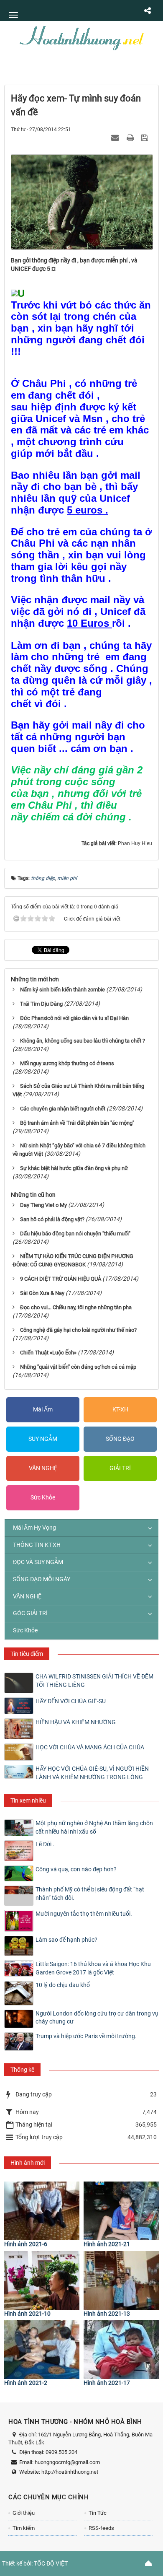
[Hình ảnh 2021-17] (121, 2350)
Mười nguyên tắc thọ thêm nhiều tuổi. (84, 1914)
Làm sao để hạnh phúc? (66, 1940)
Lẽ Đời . (45, 1844)
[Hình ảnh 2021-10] (42, 2280)
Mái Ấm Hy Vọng (34, 1528)
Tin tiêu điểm (27, 1654)
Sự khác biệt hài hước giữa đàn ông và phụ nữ (74, 1168)
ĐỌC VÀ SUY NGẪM (38, 1562)
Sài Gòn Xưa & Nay (42, 1293)
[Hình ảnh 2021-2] (42, 2350)
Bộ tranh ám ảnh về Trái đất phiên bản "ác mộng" (77, 1123)
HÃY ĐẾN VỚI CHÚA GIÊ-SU (71, 1701)
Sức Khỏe (43, 1497)
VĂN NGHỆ (43, 1468)
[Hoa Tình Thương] (81, 37)
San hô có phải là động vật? (52, 1219)
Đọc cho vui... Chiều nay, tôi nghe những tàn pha (76, 1307)
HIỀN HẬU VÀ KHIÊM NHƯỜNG (76, 1722)
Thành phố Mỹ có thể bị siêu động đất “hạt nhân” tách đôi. (90, 1894)
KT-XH (120, 1409)
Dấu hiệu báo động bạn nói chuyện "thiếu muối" (75, 1234)
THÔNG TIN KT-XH (37, 1545)
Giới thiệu (24, 2513)
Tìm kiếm (24, 2528)
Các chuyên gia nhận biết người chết (63, 1109)
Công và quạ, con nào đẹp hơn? (76, 1869)
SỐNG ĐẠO (120, 1439)
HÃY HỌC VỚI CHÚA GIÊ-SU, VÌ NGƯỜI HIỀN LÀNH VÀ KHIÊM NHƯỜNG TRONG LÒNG (92, 1773)
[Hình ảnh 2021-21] (121, 2211)
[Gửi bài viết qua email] (116, 137)
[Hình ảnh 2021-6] (42, 2211)
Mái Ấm (43, 1409)
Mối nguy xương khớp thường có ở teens (67, 1063)
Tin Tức (98, 2513)
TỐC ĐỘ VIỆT (51, 2563)
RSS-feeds (101, 2528)
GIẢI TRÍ (120, 1468)
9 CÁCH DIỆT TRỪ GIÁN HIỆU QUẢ (61, 1279)
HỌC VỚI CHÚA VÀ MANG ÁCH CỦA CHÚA (90, 1747)
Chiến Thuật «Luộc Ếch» (48, 1353)
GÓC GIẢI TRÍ (30, 1613)
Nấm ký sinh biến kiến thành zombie (62, 990)
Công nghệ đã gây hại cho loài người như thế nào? (78, 1330)
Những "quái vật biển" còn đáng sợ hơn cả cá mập (78, 1367)
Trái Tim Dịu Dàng (41, 1004)
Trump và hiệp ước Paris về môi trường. (86, 2036)
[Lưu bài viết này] (146, 137)
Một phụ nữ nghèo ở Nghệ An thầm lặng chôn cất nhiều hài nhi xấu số (94, 1827)
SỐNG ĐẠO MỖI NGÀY (42, 1579)
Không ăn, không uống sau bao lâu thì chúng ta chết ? (83, 1041)
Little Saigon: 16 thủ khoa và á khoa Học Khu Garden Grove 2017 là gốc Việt (93, 1968)
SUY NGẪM (43, 1439)
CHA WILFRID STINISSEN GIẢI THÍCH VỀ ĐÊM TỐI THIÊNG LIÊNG (94, 1681)
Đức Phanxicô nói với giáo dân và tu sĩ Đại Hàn (74, 1018)
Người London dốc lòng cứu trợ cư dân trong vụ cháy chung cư (97, 2018)
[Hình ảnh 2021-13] (121, 2280)
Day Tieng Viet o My (43, 1205)
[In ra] (131, 137)
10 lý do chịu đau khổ (63, 1985)
